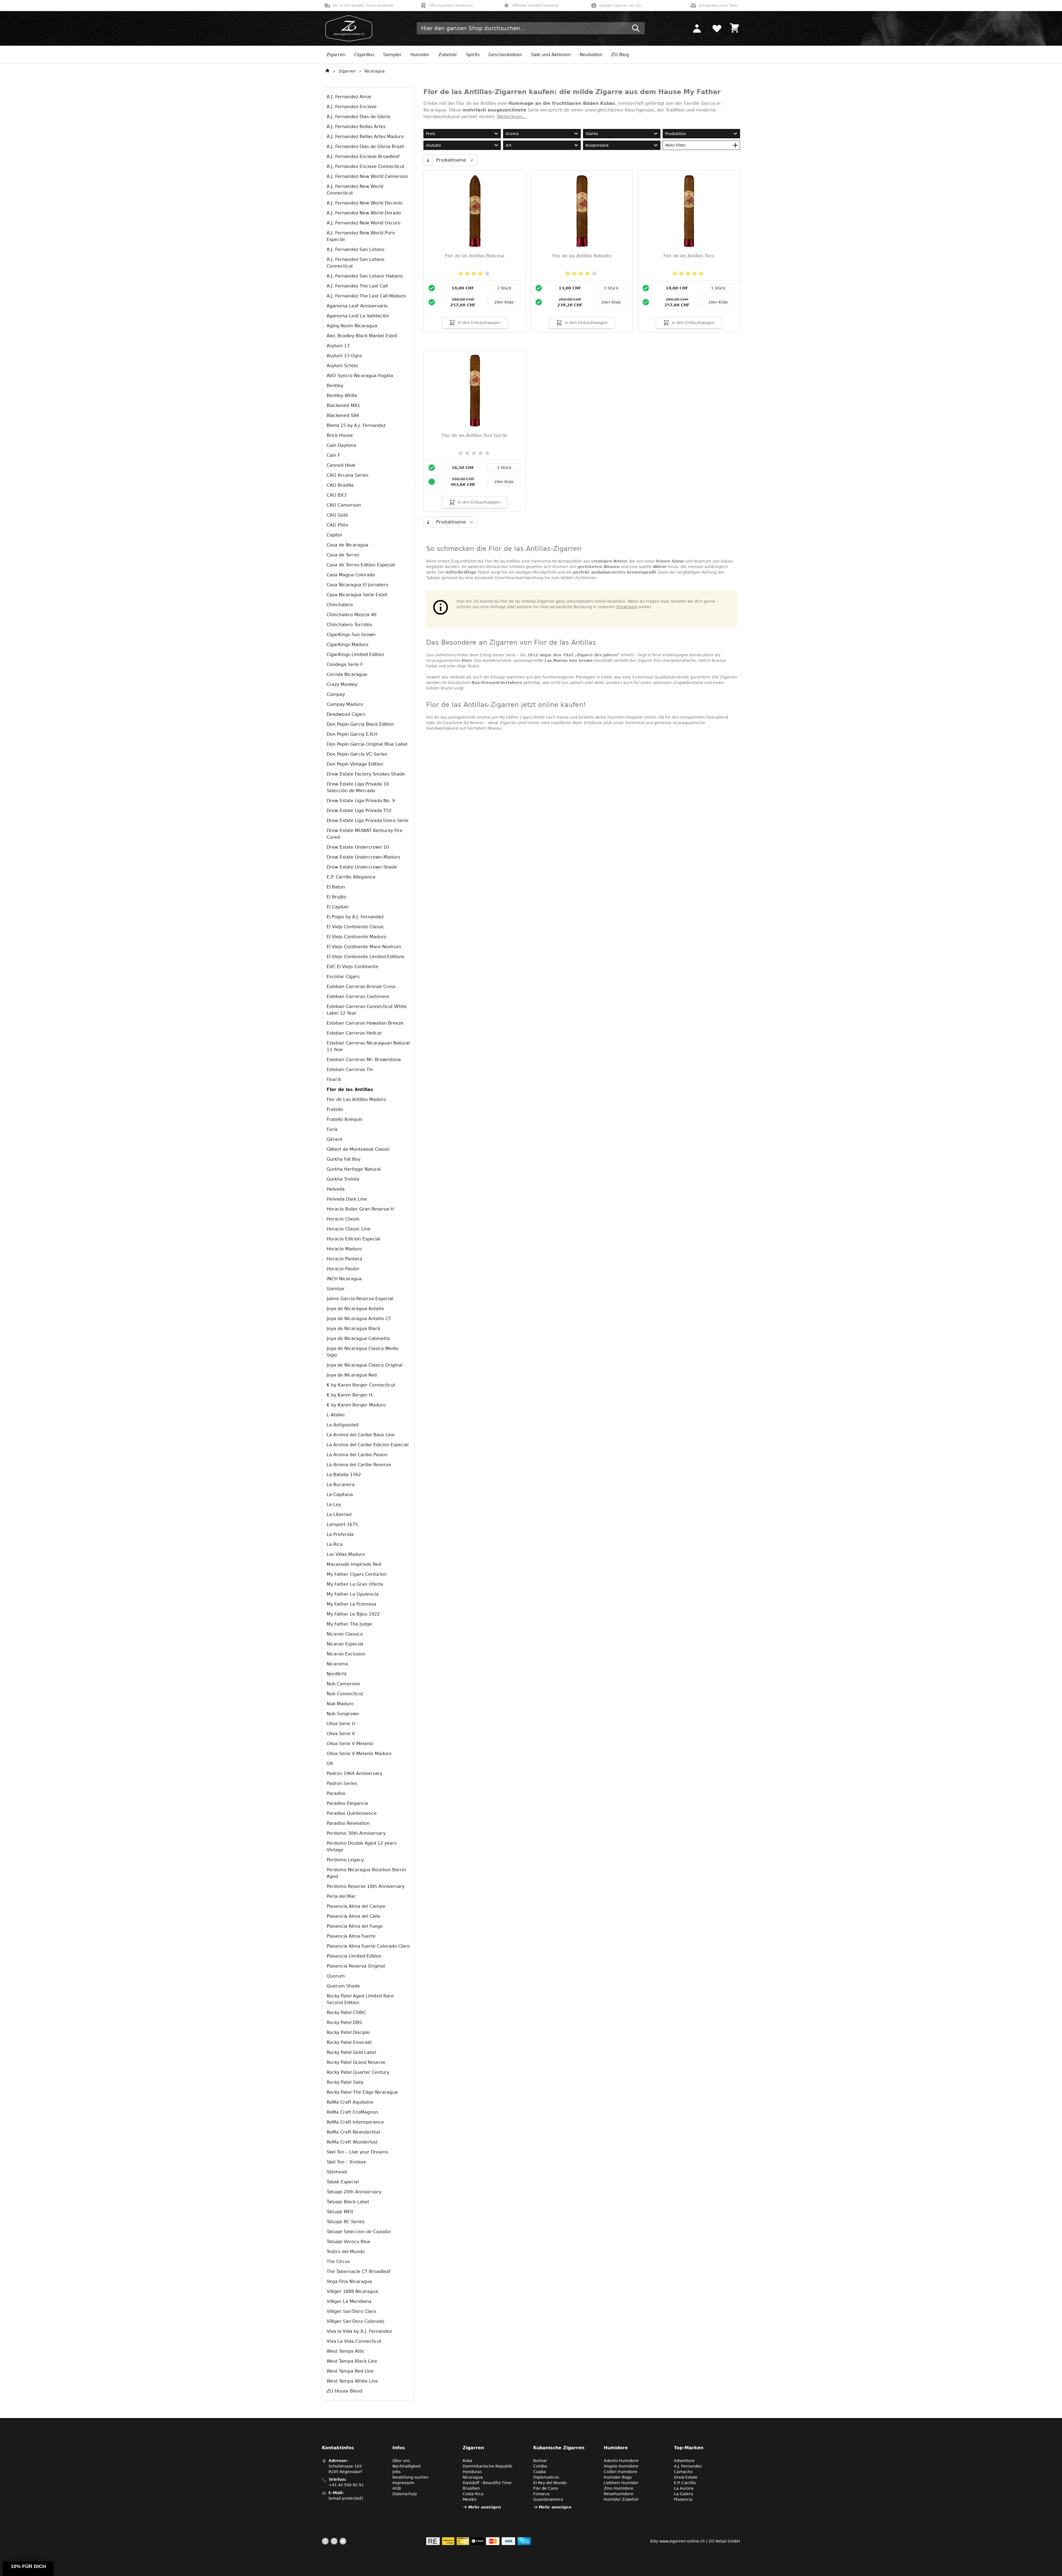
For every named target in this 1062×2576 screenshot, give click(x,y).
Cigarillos (364, 55)
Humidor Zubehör (621, 2499)
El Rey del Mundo (550, 2483)
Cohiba (540, 2466)
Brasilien (471, 2488)
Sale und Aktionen (551, 55)
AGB (397, 2488)
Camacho (683, 2472)
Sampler (392, 55)
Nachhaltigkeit (407, 2466)
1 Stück (504, 288)
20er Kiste (504, 302)
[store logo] (347, 28)
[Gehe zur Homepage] (327, 71)
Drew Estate (686, 2477)
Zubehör (448, 55)
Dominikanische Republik (487, 2466)
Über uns (401, 2461)
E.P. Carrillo (685, 2483)
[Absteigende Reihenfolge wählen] (428, 160)
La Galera (684, 2494)
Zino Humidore (619, 2488)
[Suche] (636, 28)
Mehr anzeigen (485, 2507)
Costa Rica (473, 2494)
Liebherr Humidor (621, 2483)
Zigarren (336, 55)
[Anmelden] (697, 28)
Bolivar (540, 2461)
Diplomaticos (546, 2477)
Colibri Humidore (620, 2472)
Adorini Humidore (621, 2461)
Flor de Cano (546, 2488)
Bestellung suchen (410, 2477)
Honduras (472, 2472)
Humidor (420, 55)
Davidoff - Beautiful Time (487, 2483)
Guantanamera (548, 2499)
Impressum (403, 2483)
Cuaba (540, 2472)
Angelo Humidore (621, 2466)
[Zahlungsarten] (479, 2541)
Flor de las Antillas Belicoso (475, 256)
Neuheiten (591, 55)
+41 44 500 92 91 (346, 2485)
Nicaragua (375, 71)
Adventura (684, 2461)
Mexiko (470, 2499)
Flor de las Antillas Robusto (582, 256)
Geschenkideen (505, 55)
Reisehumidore (619, 2494)
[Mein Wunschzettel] (717, 28)
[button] (28, 2569)
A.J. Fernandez (688, 2466)
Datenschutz (405, 2494)
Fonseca (541, 2494)
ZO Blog (620, 55)
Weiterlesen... (512, 117)
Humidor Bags (618, 2477)
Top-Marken (689, 2448)
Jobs (396, 2472)
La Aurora (684, 2488)
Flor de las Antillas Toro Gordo (475, 435)
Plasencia (683, 2499)
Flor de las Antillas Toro (689, 256)
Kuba (468, 2461)
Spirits (473, 55)
